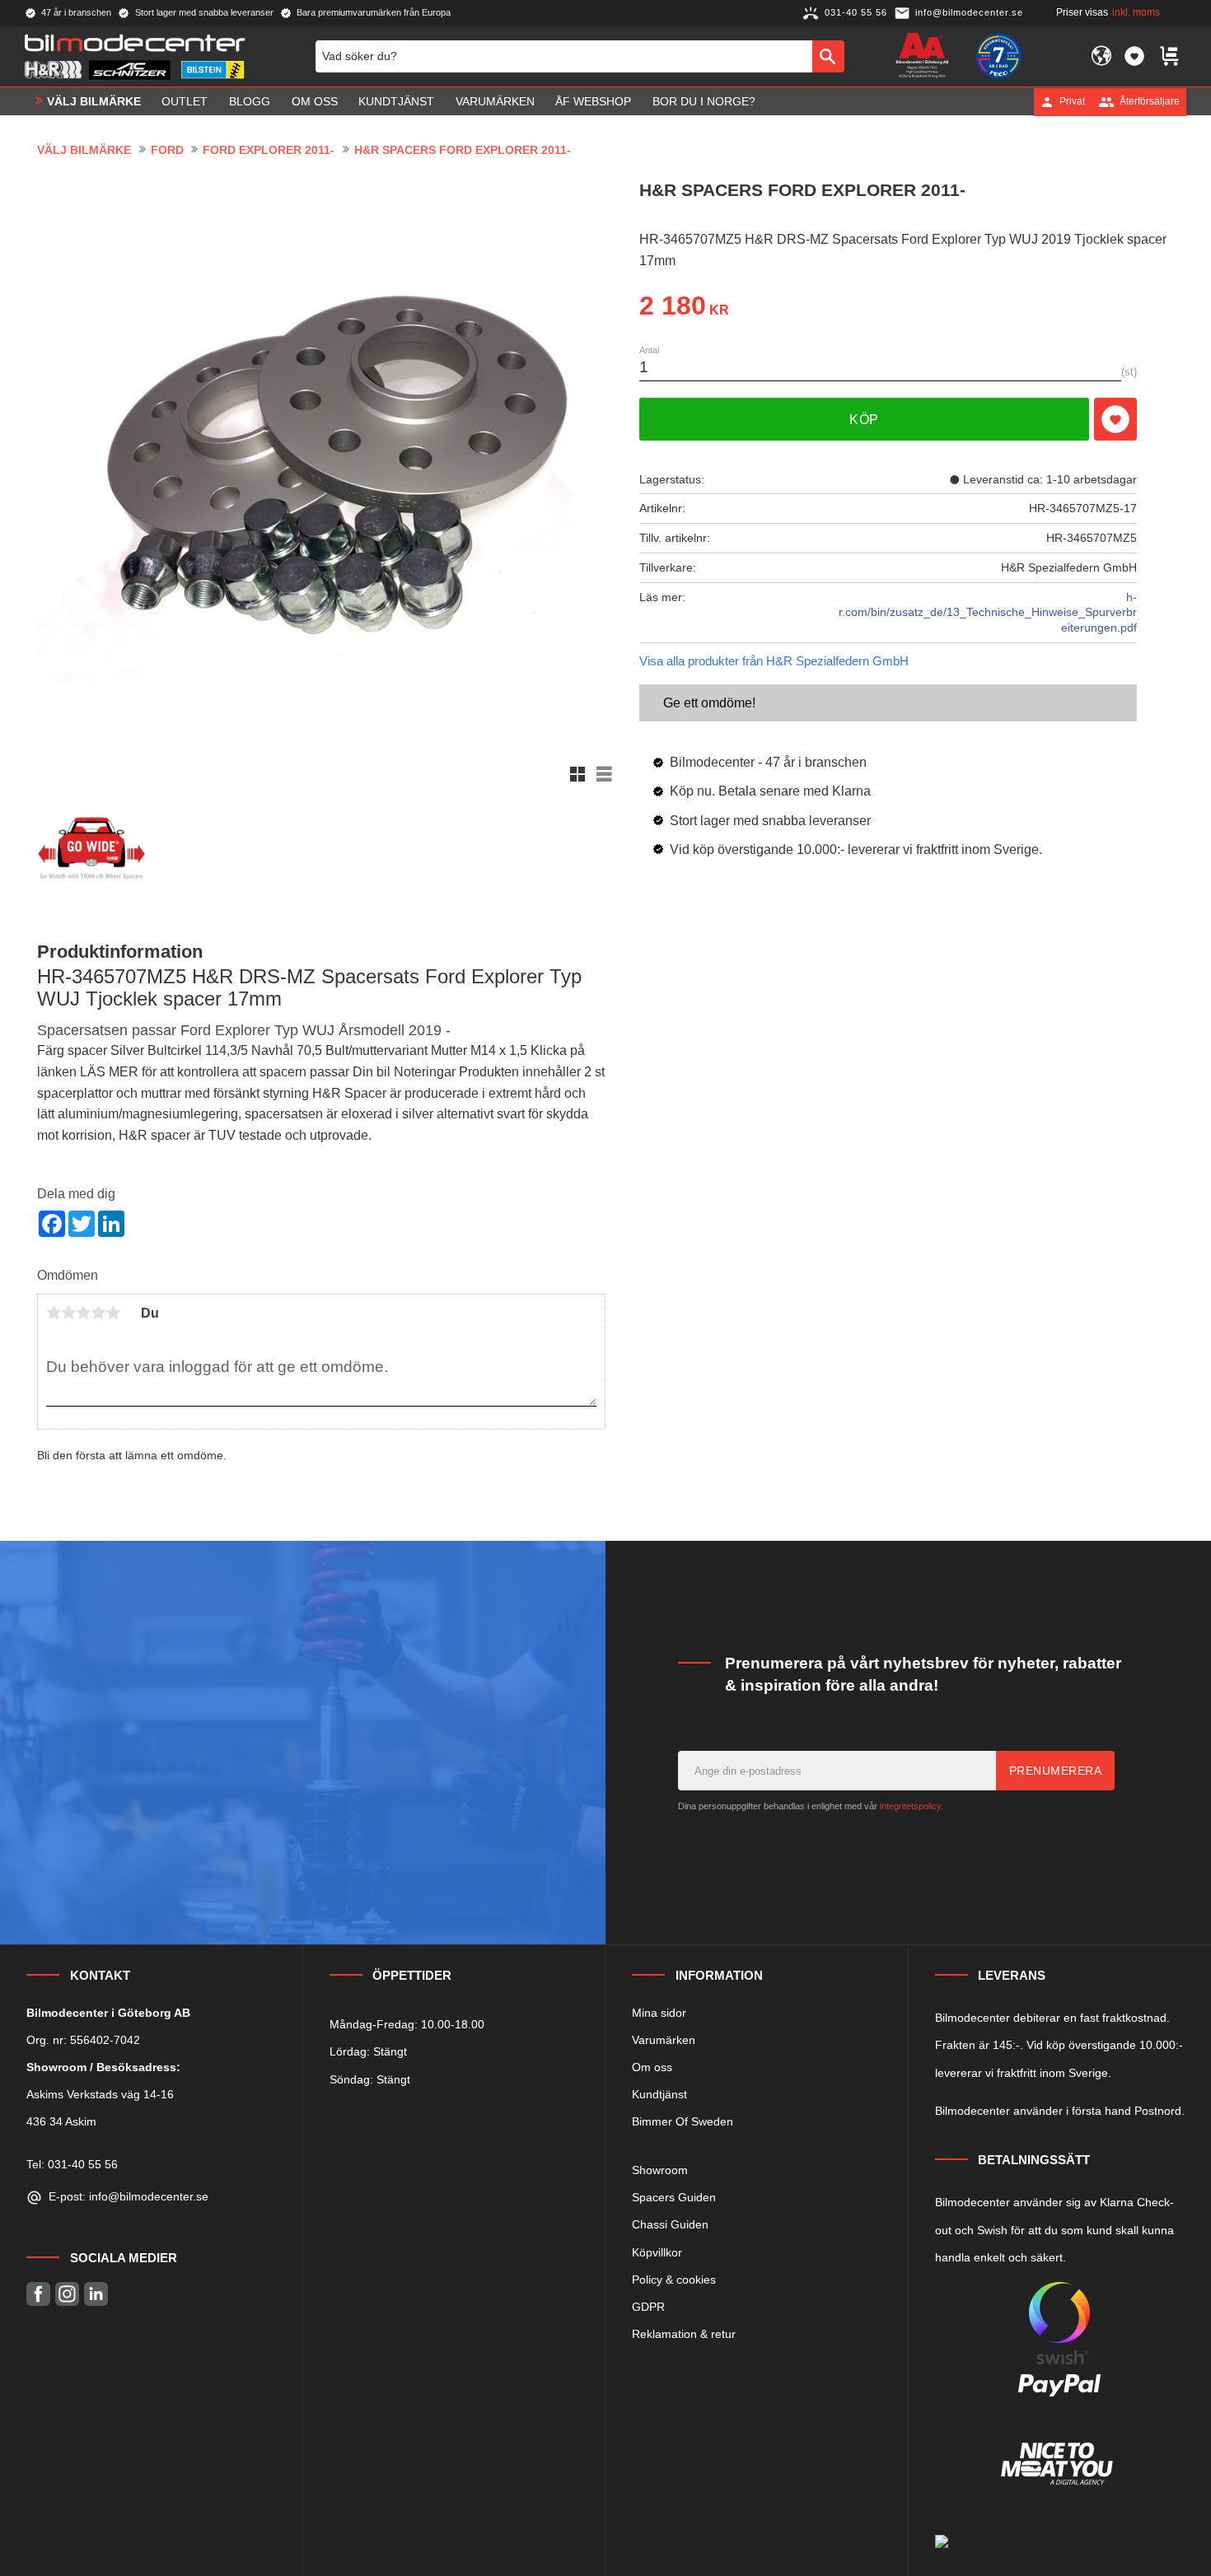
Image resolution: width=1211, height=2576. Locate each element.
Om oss (652, 2067)
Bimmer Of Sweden (683, 2121)
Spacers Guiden (674, 2197)
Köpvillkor (657, 2252)
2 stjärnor (68, 1313)
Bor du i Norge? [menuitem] (704, 101)
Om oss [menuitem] (315, 101)
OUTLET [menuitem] (185, 101)
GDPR (648, 2307)
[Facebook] (38, 2294)
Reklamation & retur (684, 2334)
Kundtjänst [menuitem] (396, 101)
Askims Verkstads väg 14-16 (100, 2094)
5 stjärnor (113, 1313)
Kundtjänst (659, 2094)
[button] (1134, 56)
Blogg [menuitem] (250, 101)
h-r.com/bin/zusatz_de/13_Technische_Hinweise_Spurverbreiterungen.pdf (988, 612)
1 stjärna (54, 1313)
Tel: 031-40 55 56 (72, 2164)
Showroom (660, 2170)
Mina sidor (659, 2013)
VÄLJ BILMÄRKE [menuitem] (94, 101)
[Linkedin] (96, 2294)
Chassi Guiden (670, 2224)
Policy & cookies (674, 2280)
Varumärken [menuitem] (495, 101)
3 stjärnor (83, 1313)
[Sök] (828, 56)
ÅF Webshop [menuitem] (593, 101)
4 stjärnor (98, 1313)
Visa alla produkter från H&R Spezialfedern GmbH (774, 661)
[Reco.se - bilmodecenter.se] (998, 56)
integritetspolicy (910, 1806)
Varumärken (664, 2040)
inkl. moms (1136, 12)
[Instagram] (67, 2294)
